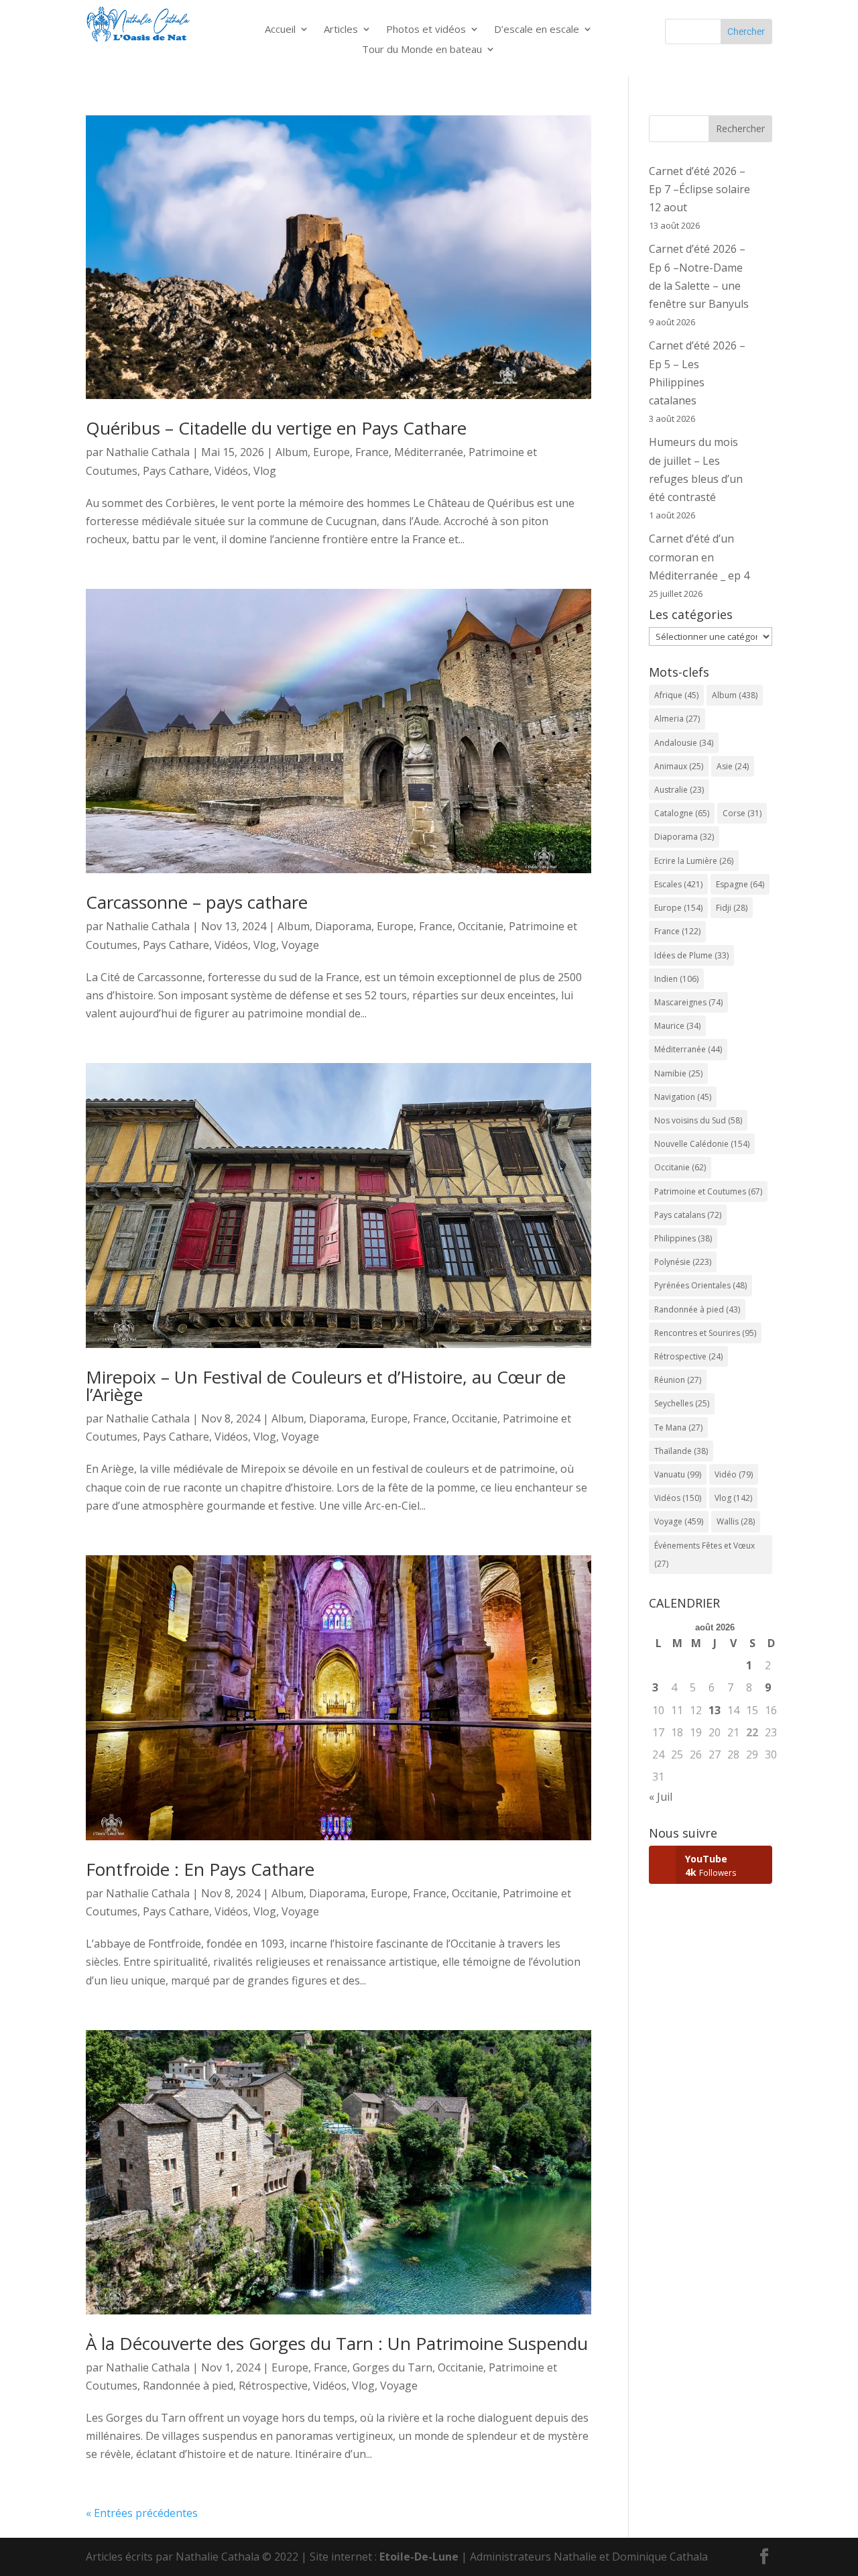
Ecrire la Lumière (694, 861)
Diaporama (343, 926)
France (372, 452)
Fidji (732, 908)
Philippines (683, 1238)
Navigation (683, 1097)
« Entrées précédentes (142, 2513)
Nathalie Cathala (148, 452)
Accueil (280, 30)
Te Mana (678, 1427)
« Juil (661, 1797)
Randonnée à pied (188, 2386)
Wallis (736, 1521)
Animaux (679, 766)
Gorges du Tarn (392, 2367)
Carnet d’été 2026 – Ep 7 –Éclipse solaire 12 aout (699, 189)
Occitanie (481, 926)
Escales (678, 884)
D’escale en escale (537, 30)
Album (292, 452)
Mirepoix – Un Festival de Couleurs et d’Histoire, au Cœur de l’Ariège (326, 1386)
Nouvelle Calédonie (702, 1144)
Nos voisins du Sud (698, 1120)
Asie (733, 766)
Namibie (678, 1073)
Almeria (677, 719)
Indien (676, 979)
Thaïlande (681, 1451)
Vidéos (231, 471)
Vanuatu (678, 1474)
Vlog (265, 471)
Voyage (300, 945)
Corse (742, 813)
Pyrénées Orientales (700, 1285)
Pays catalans (688, 1215)
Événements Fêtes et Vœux (704, 1555)
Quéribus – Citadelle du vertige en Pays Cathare (276, 428)
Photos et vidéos (426, 30)
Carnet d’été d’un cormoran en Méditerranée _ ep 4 (699, 557)
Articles (341, 30)
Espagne (740, 884)
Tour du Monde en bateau (422, 50)
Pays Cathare (176, 471)
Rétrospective (273, 2386)
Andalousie (684, 743)
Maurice (677, 1026)
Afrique (676, 695)
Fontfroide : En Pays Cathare (200, 1869)
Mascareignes (688, 1002)
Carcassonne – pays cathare (197, 902)
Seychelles (682, 1403)
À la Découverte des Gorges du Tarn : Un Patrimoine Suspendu (337, 2343)
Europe (331, 452)
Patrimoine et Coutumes (708, 1191)
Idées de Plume (691, 955)
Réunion (678, 1380)
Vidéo (734, 1474)
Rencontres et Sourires (705, 1333)
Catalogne (682, 813)
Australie (679, 790)
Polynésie (683, 1262)
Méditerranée (429, 452)
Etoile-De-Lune (419, 2557)
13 (715, 1710)
